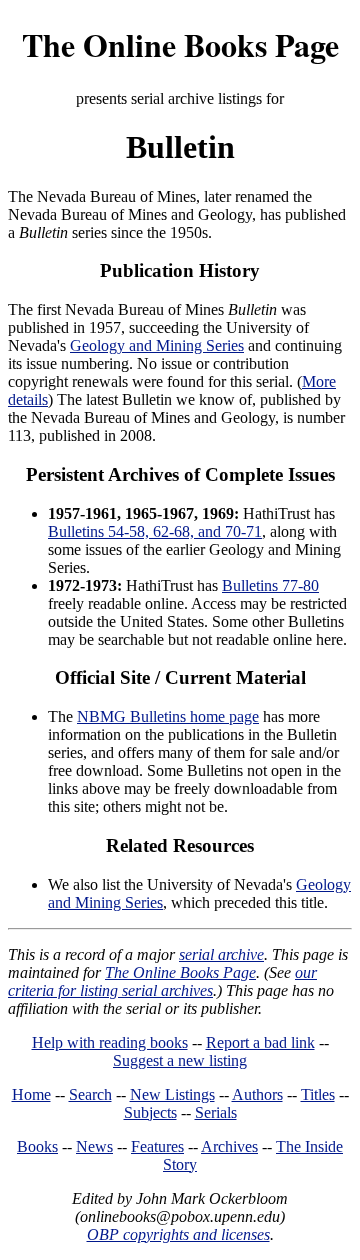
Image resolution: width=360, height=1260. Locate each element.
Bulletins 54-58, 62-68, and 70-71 (155, 531)
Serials (216, 1112)
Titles (318, 1094)
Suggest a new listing (180, 1060)
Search (90, 1094)
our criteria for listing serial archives (162, 981)
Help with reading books (110, 1042)
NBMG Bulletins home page (168, 716)
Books (37, 1146)
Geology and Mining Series (157, 345)
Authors (257, 1094)
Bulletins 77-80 (270, 585)
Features (157, 1146)
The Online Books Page (180, 44)
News (94, 1146)
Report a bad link (260, 1042)
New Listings (172, 1094)
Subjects (150, 1112)
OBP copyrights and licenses (178, 1234)
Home (31, 1094)
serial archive (221, 954)
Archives (229, 1146)
